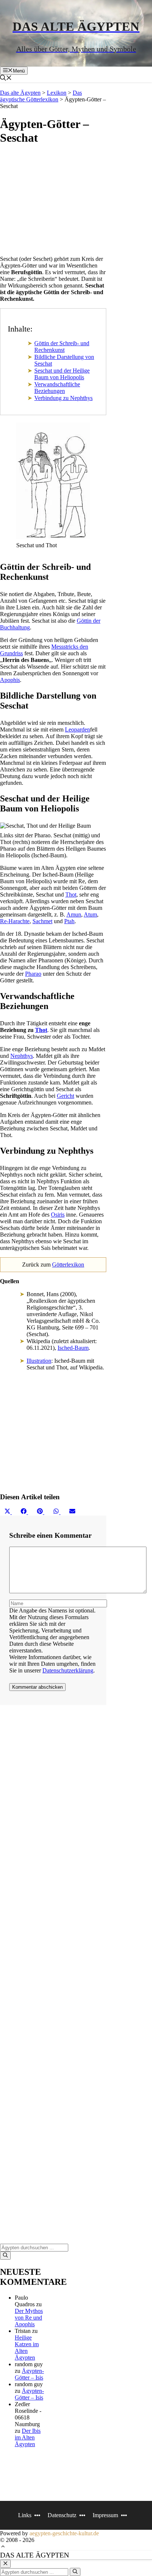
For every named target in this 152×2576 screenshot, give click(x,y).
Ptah (69, 921)
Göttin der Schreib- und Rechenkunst (62, 347)
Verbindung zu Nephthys (63, 398)
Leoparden (77, 729)
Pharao (33, 974)
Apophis (10, 680)
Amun (74, 914)
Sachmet (42, 921)
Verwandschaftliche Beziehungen (57, 388)
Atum (90, 914)
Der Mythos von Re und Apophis (29, 2318)
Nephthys (22, 1056)
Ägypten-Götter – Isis (29, 2374)
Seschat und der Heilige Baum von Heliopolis (62, 374)
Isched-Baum (73, 1348)
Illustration (39, 1361)
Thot (71, 894)
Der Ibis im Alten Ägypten (28, 2437)
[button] (10, 79)
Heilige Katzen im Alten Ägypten (27, 2348)
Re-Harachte (15, 921)
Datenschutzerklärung (68, 1670)
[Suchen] (5, 2256)
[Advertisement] (53, 202)
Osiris (58, 1215)
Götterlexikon (68, 1265)
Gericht (65, 1096)
